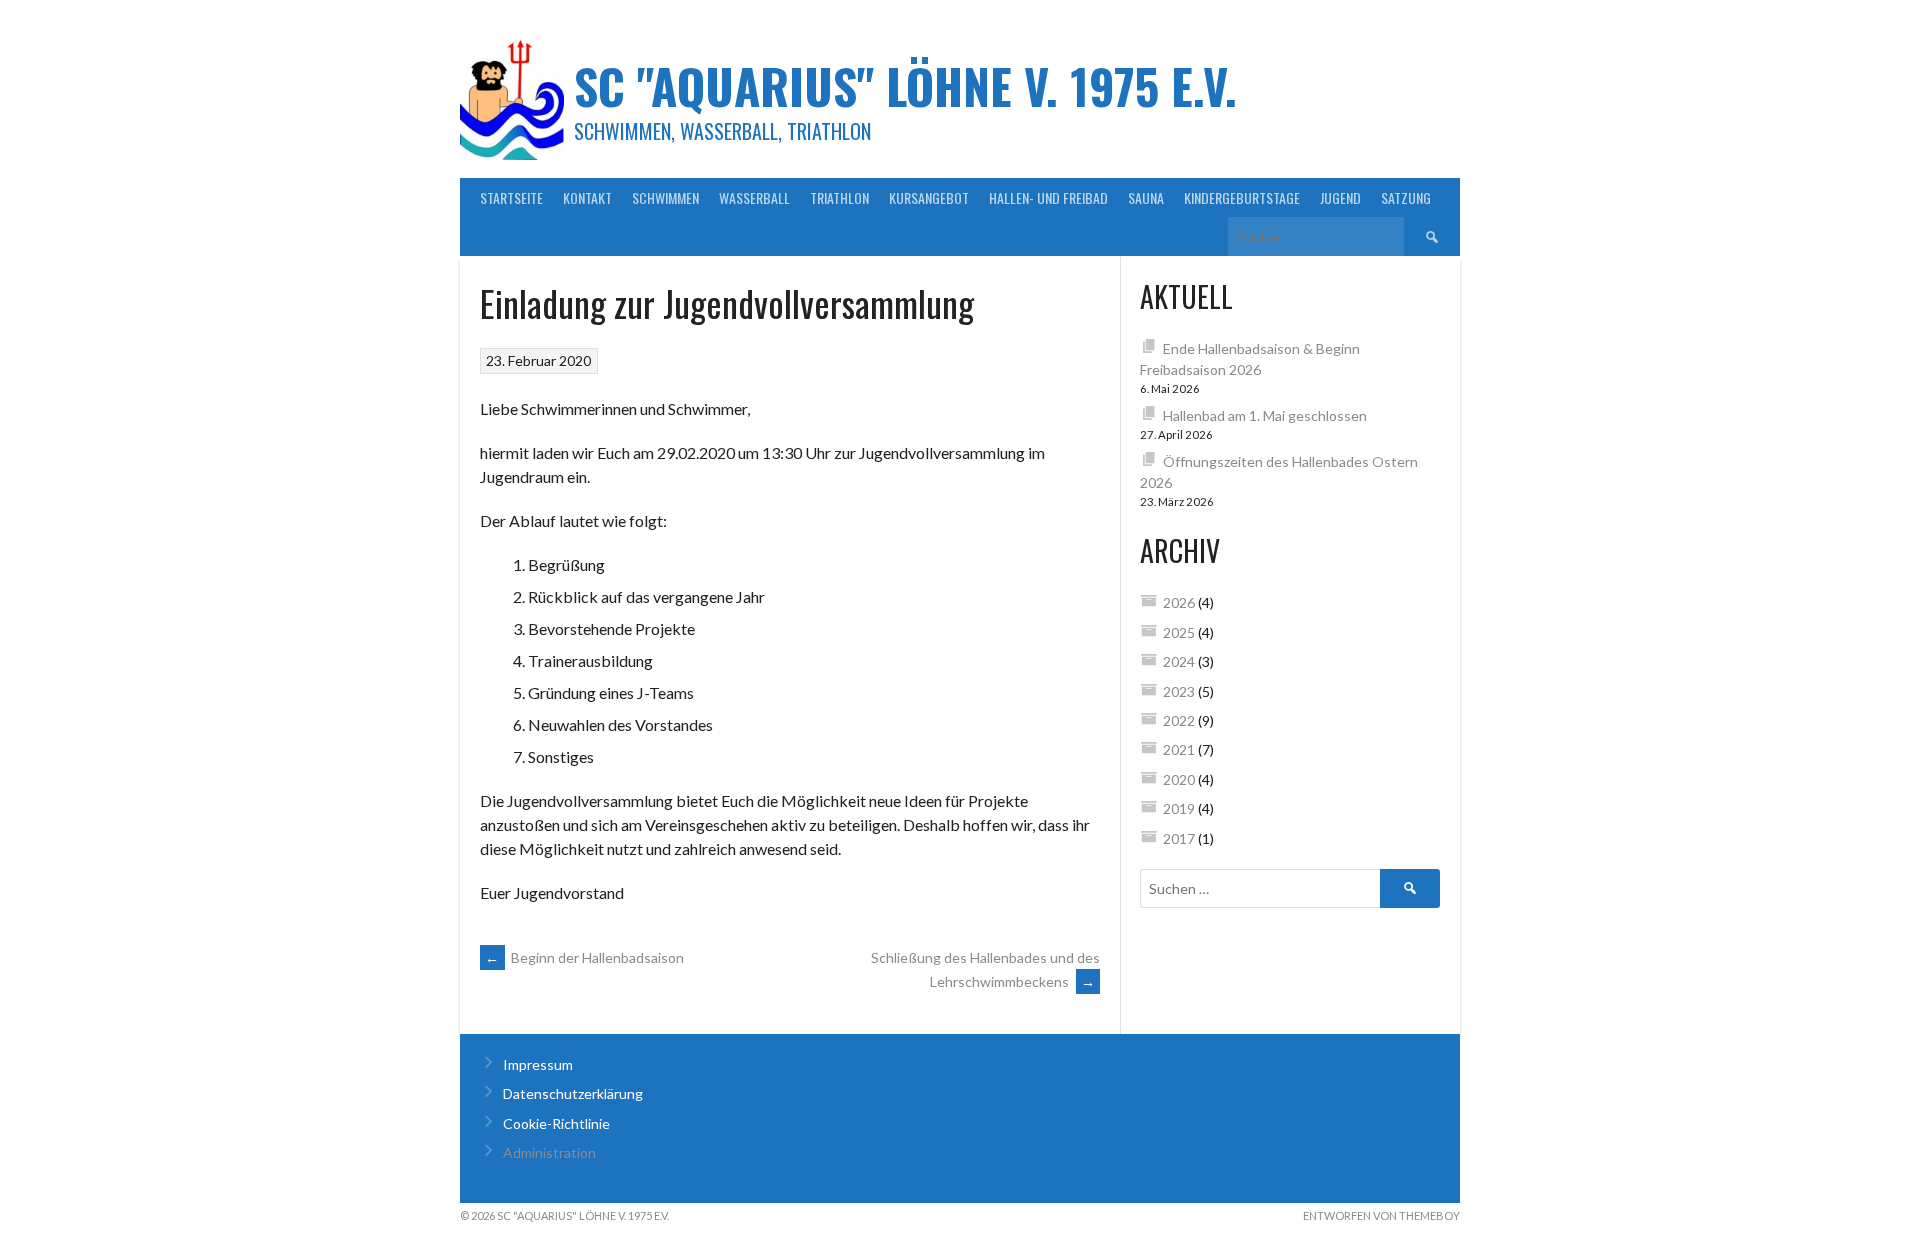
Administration (549, 1152)
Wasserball (754, 197)
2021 (1179, 749)
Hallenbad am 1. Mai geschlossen (1265, 415)
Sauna (1146, 197)
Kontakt (587, 197)
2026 (1179, 602)
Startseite (511, 197)
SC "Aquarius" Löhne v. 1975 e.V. (905, 85)
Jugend (1340, 197)
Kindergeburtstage (1242, 197)
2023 (1179, 691)
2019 (1179, 808)
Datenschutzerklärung (573, 1093)
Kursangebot (929, 197)
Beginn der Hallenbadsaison (584, 957)
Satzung (1406, 197)
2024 (1179, 661)
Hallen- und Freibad (1048, 197)
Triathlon (839, 197)
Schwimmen (665, 197)
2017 (1179, 838)
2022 (1179, 720)
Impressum (538, 1064)
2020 (1179, 779)
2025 (1179, 632)
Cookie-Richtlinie (556, 1123)
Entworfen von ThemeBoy (1381, 1215)
